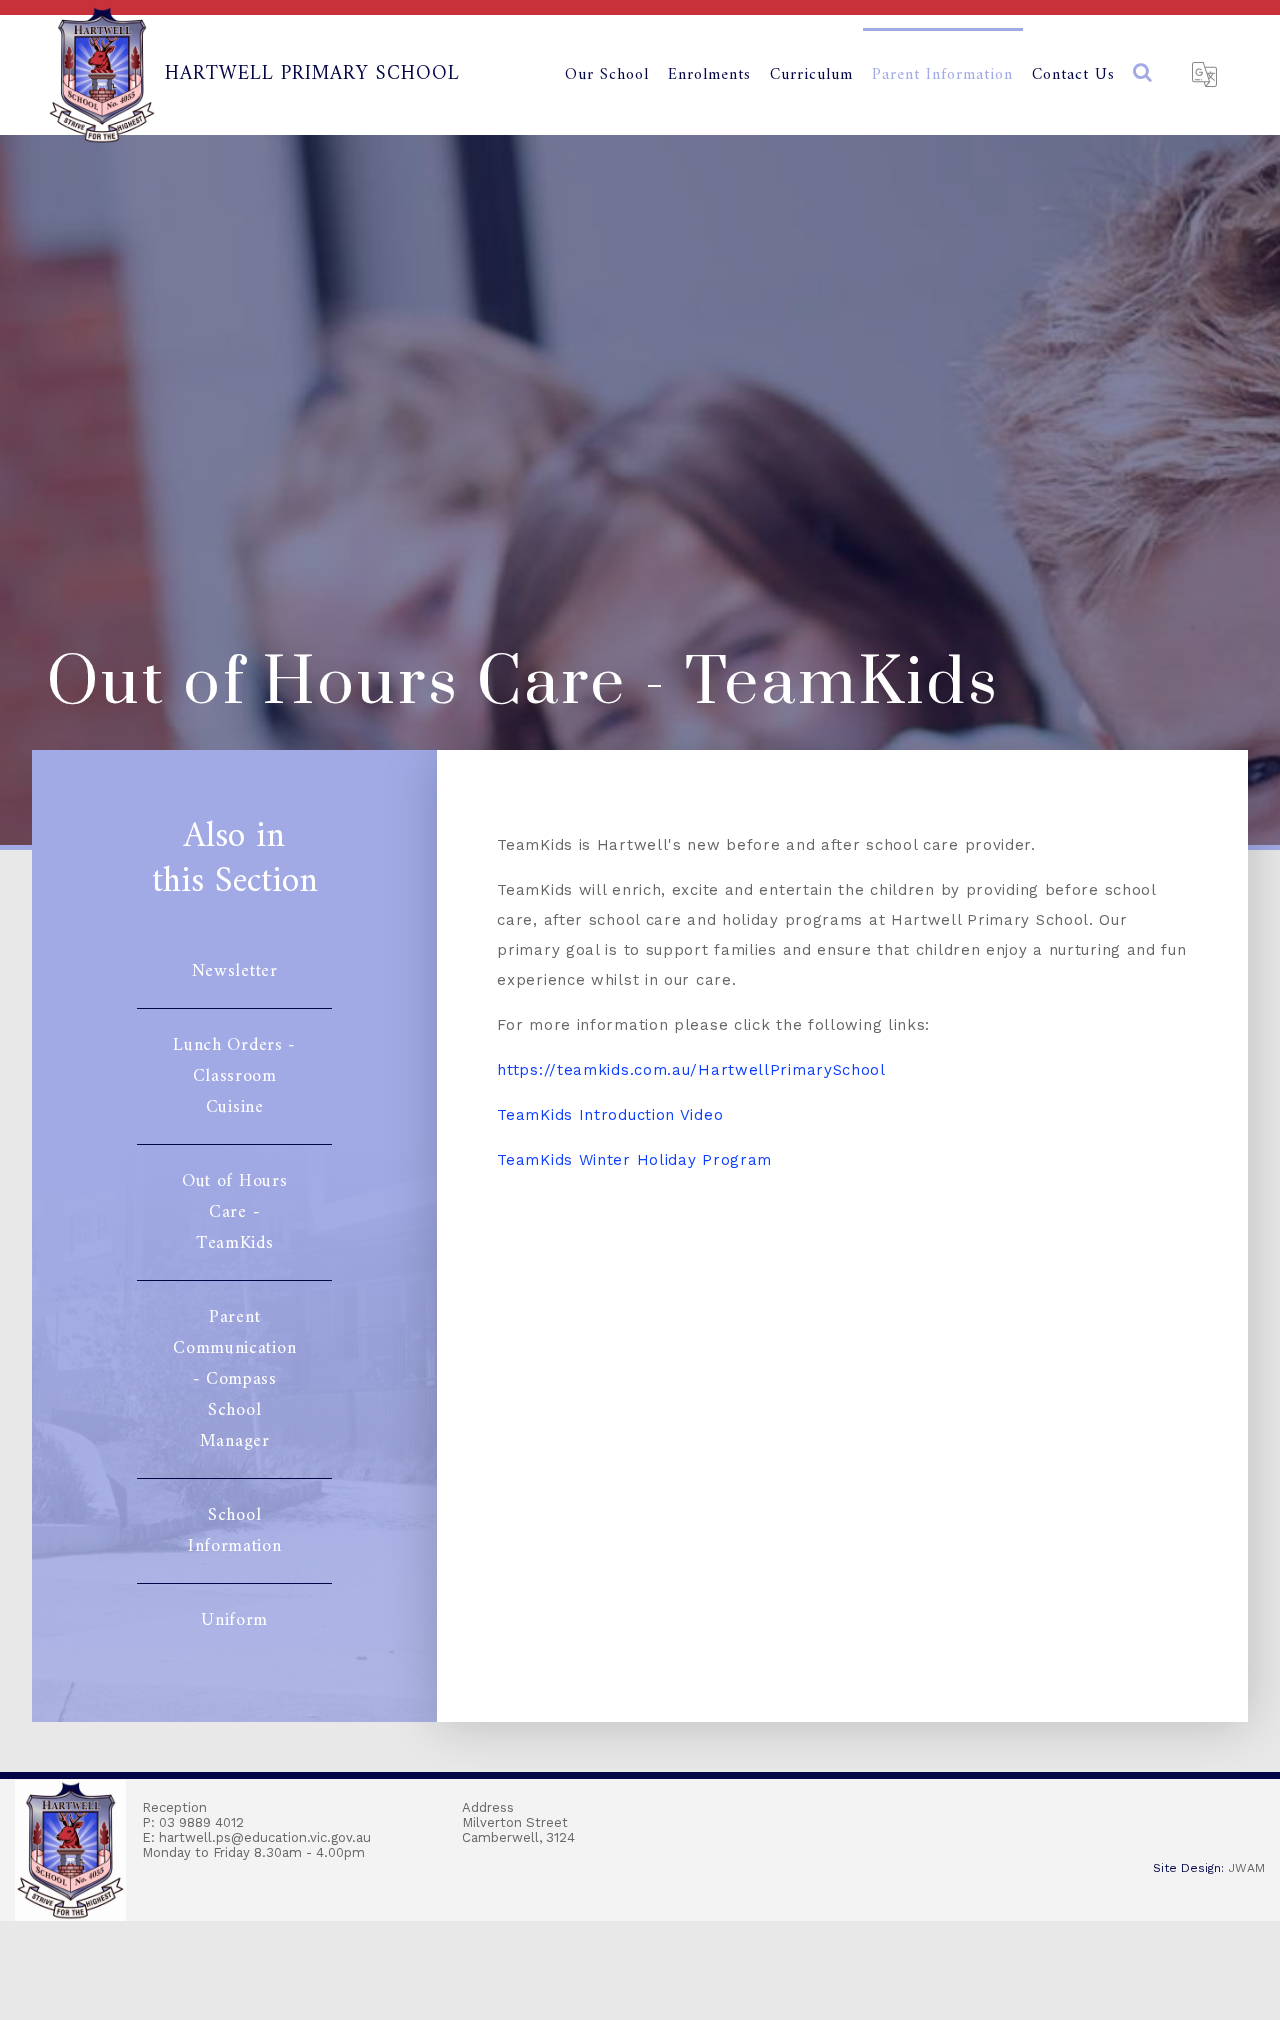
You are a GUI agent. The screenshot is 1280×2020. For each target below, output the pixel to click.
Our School (607, 75)
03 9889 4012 (201, 1822)
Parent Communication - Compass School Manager (234, 1379)
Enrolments (709, 75)
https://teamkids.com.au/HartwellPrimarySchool (691, 1070)
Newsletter (235, 971)
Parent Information (942, 75)
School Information (235, 1531)
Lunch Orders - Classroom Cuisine (234, 1076)
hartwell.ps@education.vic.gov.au (265, 1837)
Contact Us (1078, 75)
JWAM (1246, 1868)
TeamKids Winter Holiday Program (634, 1160)
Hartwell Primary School (312, 74)
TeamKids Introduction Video (610, 1115)
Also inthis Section (235, 864)
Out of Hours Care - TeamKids (234, 1212)
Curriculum (811, 75)
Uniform (234, 1620)
